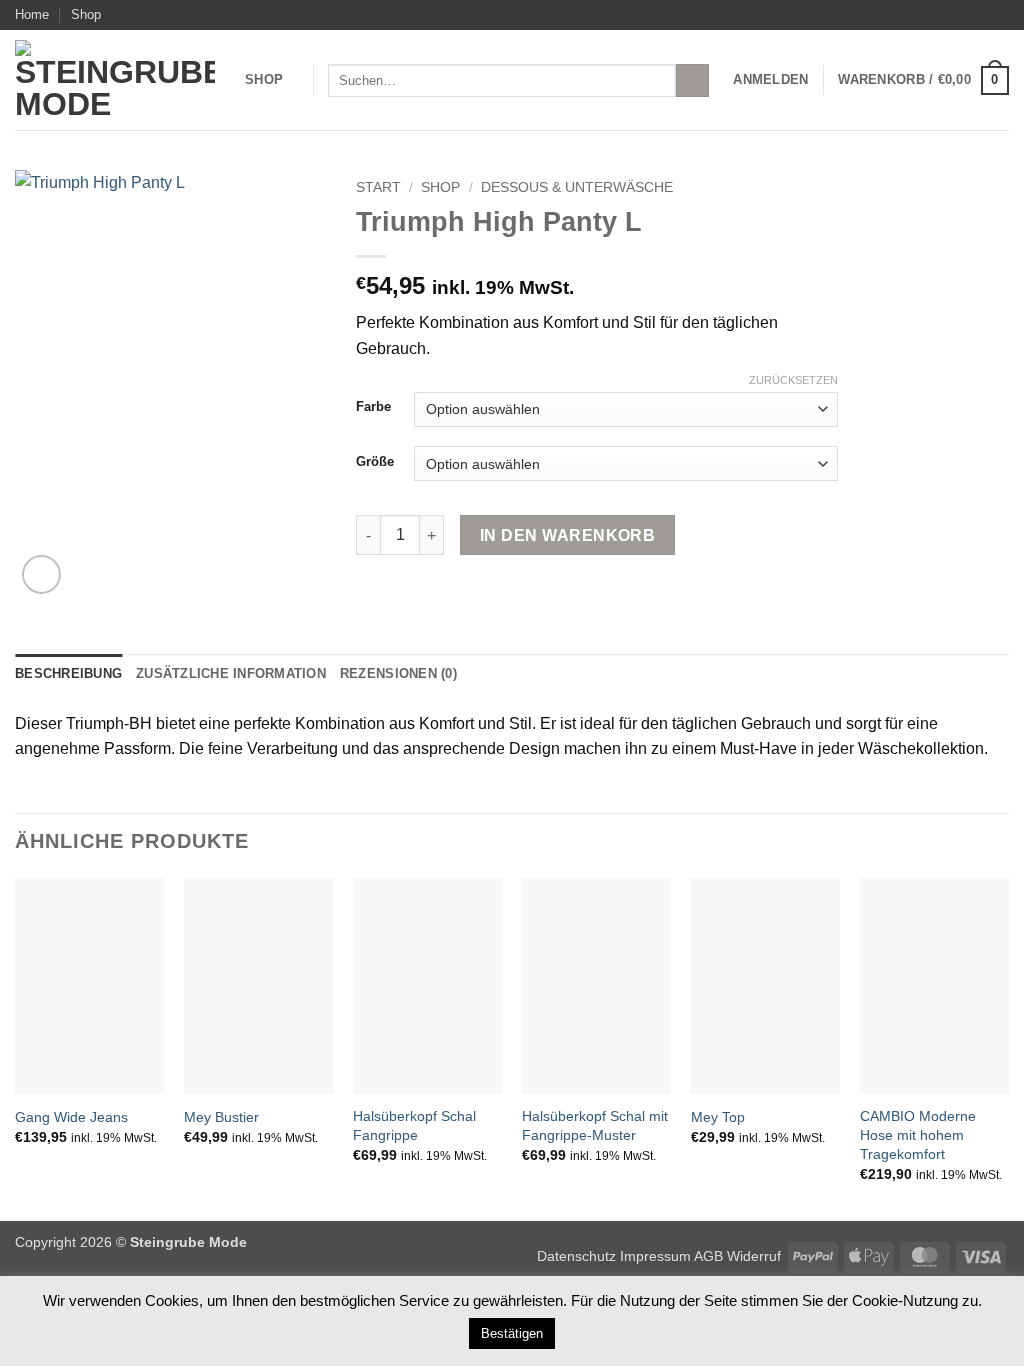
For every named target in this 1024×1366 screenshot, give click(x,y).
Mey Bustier (221, 1117)
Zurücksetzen (793, 380)
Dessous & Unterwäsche (577, 187)
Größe (375, 462)
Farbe (373, 407)
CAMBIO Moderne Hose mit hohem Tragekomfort (918, 1134)
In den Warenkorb (567, 535)
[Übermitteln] (692, 81)
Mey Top (718, 1117)
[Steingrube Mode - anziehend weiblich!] (115, 80)
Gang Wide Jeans (71, 1117)
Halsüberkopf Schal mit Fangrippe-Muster (595, 1125)
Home (32, 14)
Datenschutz (576, 1256)
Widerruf (754, 1256)
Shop (86, 14)
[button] (770, 80)
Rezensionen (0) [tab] (398, 673)
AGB (708, 1256)
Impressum (657, 1256)
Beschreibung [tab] (68, 673)
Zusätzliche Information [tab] (231, 673)
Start (378, 187)
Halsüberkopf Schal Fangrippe (414, 1125)
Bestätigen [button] (512, 1333)
